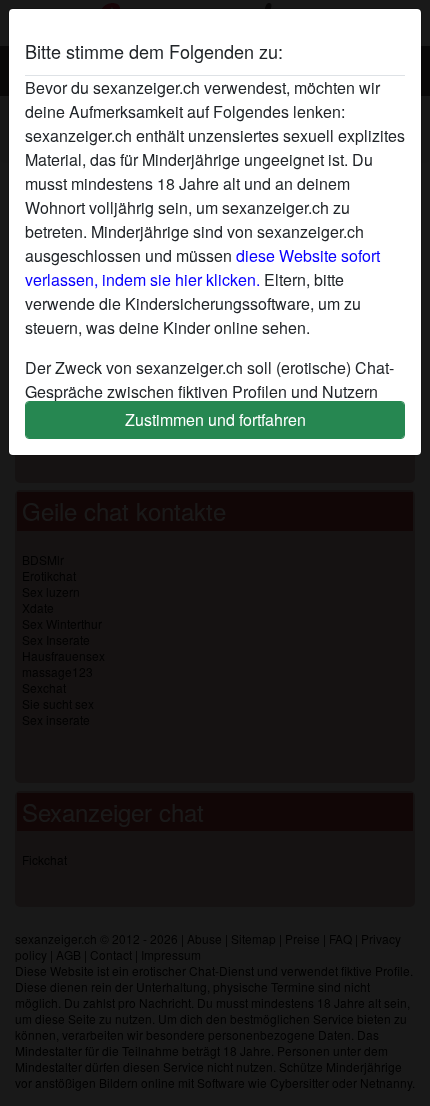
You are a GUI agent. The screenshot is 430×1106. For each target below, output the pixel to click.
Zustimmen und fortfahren (215, 419)
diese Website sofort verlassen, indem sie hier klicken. (202, 267)
